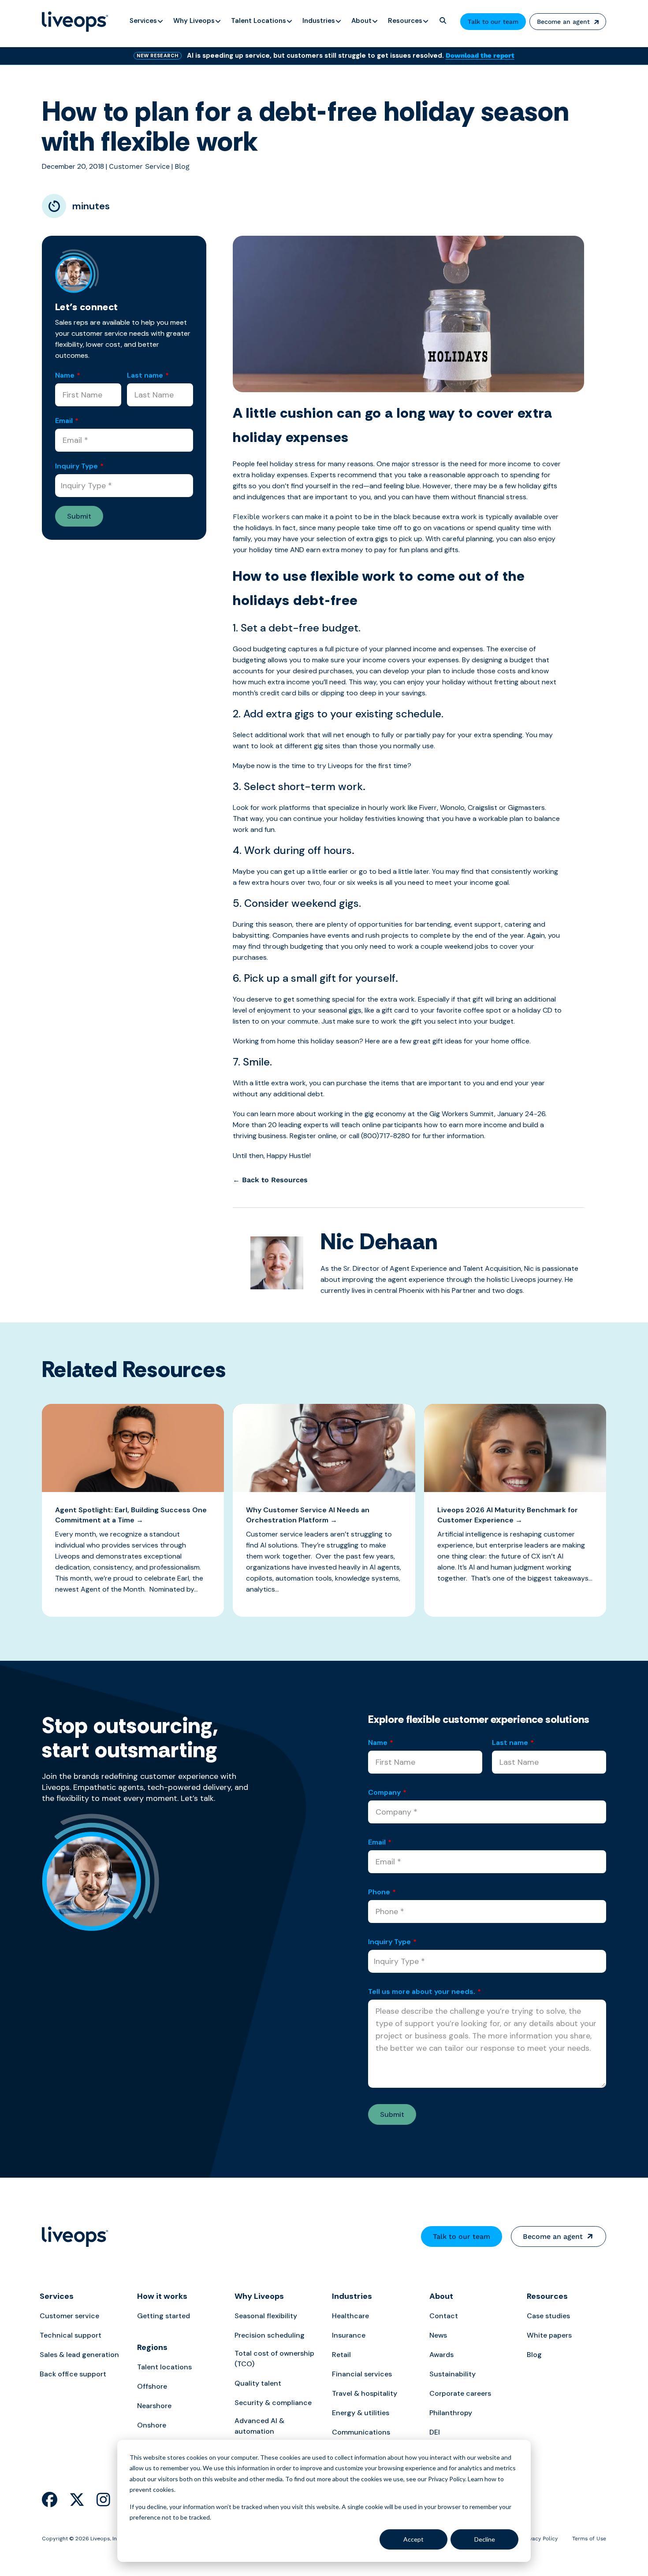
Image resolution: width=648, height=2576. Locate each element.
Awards (441, 2355)
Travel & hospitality (365, 2393)
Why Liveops (259, 2296)
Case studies (548, 2316)
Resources (547, 2296)
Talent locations (164, 2367)
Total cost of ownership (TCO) (274, 2359)
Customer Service (139, 166)
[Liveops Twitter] (77, 2500)
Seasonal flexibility (266, 2316)
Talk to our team (493, 22)
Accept (413, 2539)
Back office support (73, 2374)
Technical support (71, 2335)
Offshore (152, 2386)
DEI (435, 2432)
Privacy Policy (540, 2539)
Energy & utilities (361, 2413)
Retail (341, 2355)
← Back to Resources (270, 1180)
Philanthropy (451, 2413)
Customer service (69, 2316)
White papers (549, 2335)
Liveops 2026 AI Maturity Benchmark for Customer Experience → (508, 1515)
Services (57, 2296)
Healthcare (350, 2316)
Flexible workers (261, 517)
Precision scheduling (270, 2335)
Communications (361, 2432)
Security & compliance (273, 2403)
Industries (352, 2296)
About (441, 2296)
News (438, 2335)
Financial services (362, 2374)
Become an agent (563, 22)
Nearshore (154, 2406)
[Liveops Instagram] (103, 2500)
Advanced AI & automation (259, 2426)
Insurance (349, 2335)
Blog (182, 166)
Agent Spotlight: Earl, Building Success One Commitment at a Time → (131, 1515)
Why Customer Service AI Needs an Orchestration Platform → (308, 1515)
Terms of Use (589, 2539)
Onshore (152, 2425)
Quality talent (258, 2383)
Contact (444, 2316)
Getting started (164, 2316)
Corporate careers (460, 2393)
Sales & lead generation (79, 2355)
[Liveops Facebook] (50, 2500)
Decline (485, 2539)
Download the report (480, 56)
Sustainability (452, 2374)
